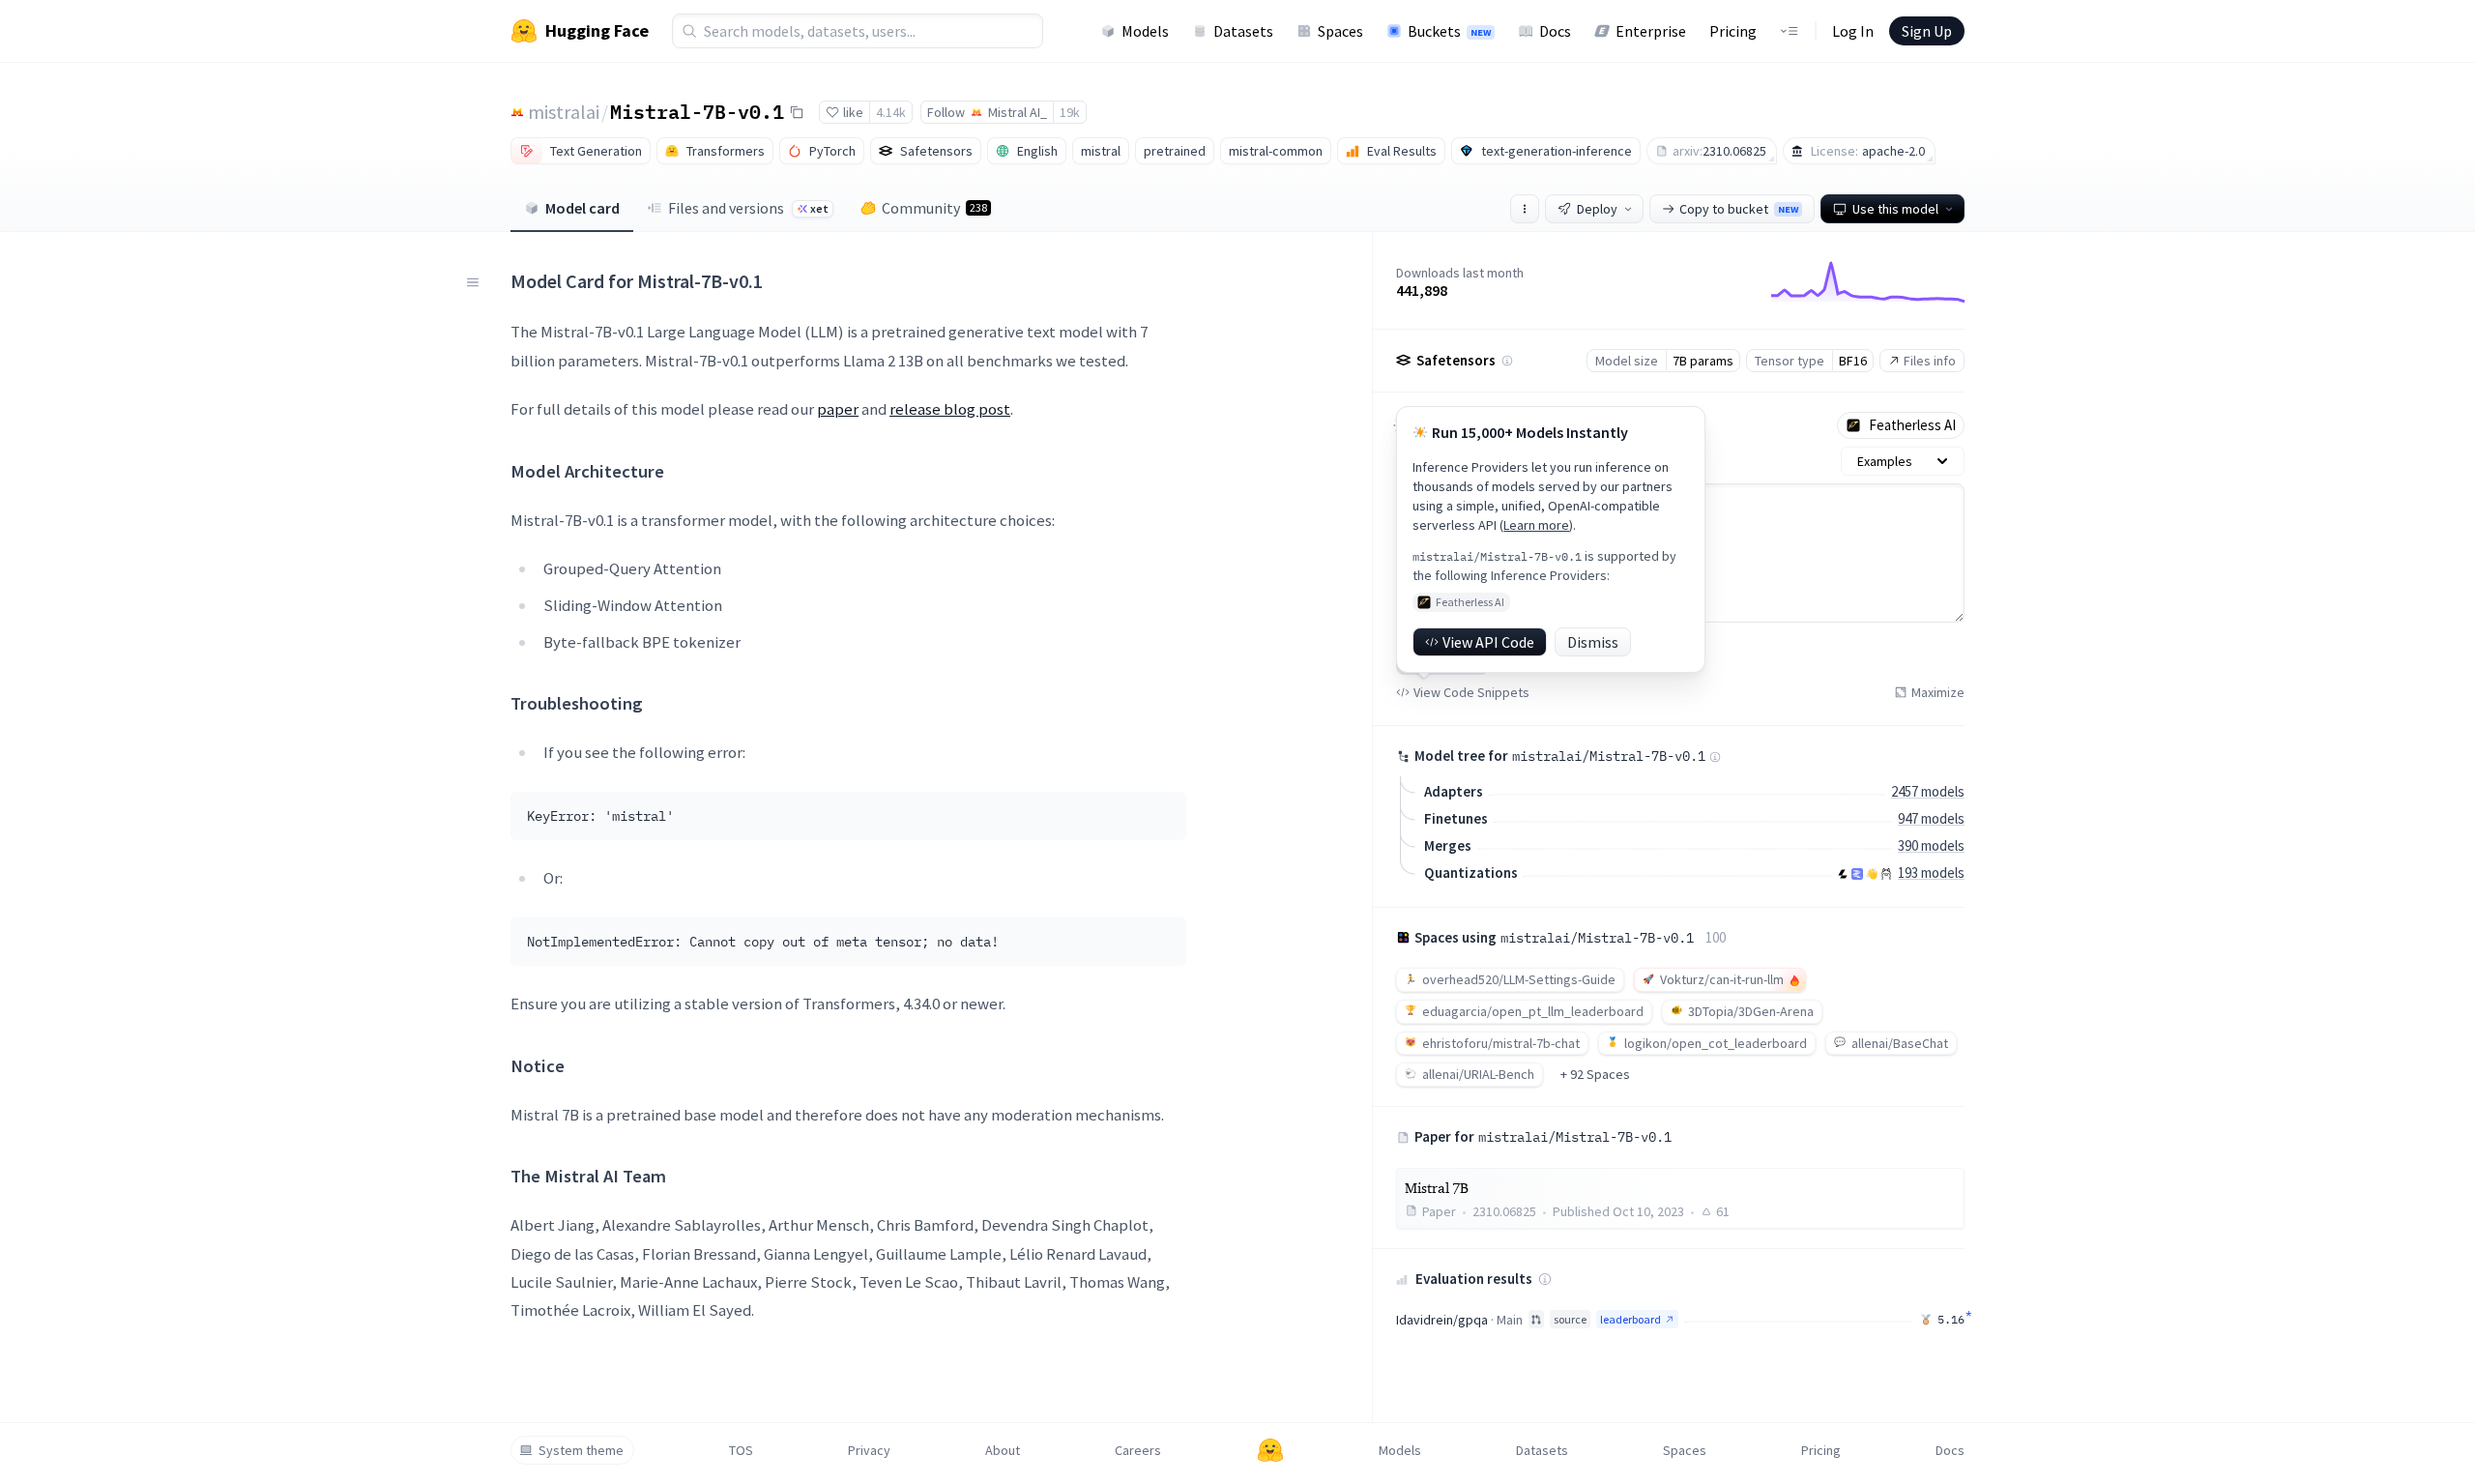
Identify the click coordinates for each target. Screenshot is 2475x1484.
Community (934, 208)
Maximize (1938, 692)
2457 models (1928, 791)
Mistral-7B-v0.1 (697, 111)
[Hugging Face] (1270, 1450)
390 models (1931, 845)
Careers (1138, 1450)
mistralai (564, 112)
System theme (581, 1450)
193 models (1931, 873)
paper (838, 409)
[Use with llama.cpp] (1843, 874)
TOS (741, 1450)
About (1003, 1450)
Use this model (1895, 209)
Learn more (1536, 525)
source (1570, 1319)
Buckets (1449, 31)
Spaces (1340, 31)
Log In (1853, 31)
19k (1070, 112)
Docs (1555, 31)
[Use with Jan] (1872, 874)
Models (1145, 31)
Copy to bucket (1739, 209)
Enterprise (1651, 31)
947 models (1931, 818)
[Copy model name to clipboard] (797, 112)
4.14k (891, 112)
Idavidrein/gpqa (1442, 1320)
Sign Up (1927, 31)
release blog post (950, 409)
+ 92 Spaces (1595, 1074)
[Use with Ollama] (1886, 874)
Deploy (1597, 209)
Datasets (1243, 31)
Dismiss (1593, 642)
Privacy (869, 1450)
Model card (582, 208)
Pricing (1733, 31)
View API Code (1488, 642)
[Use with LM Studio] (1857, 874)
